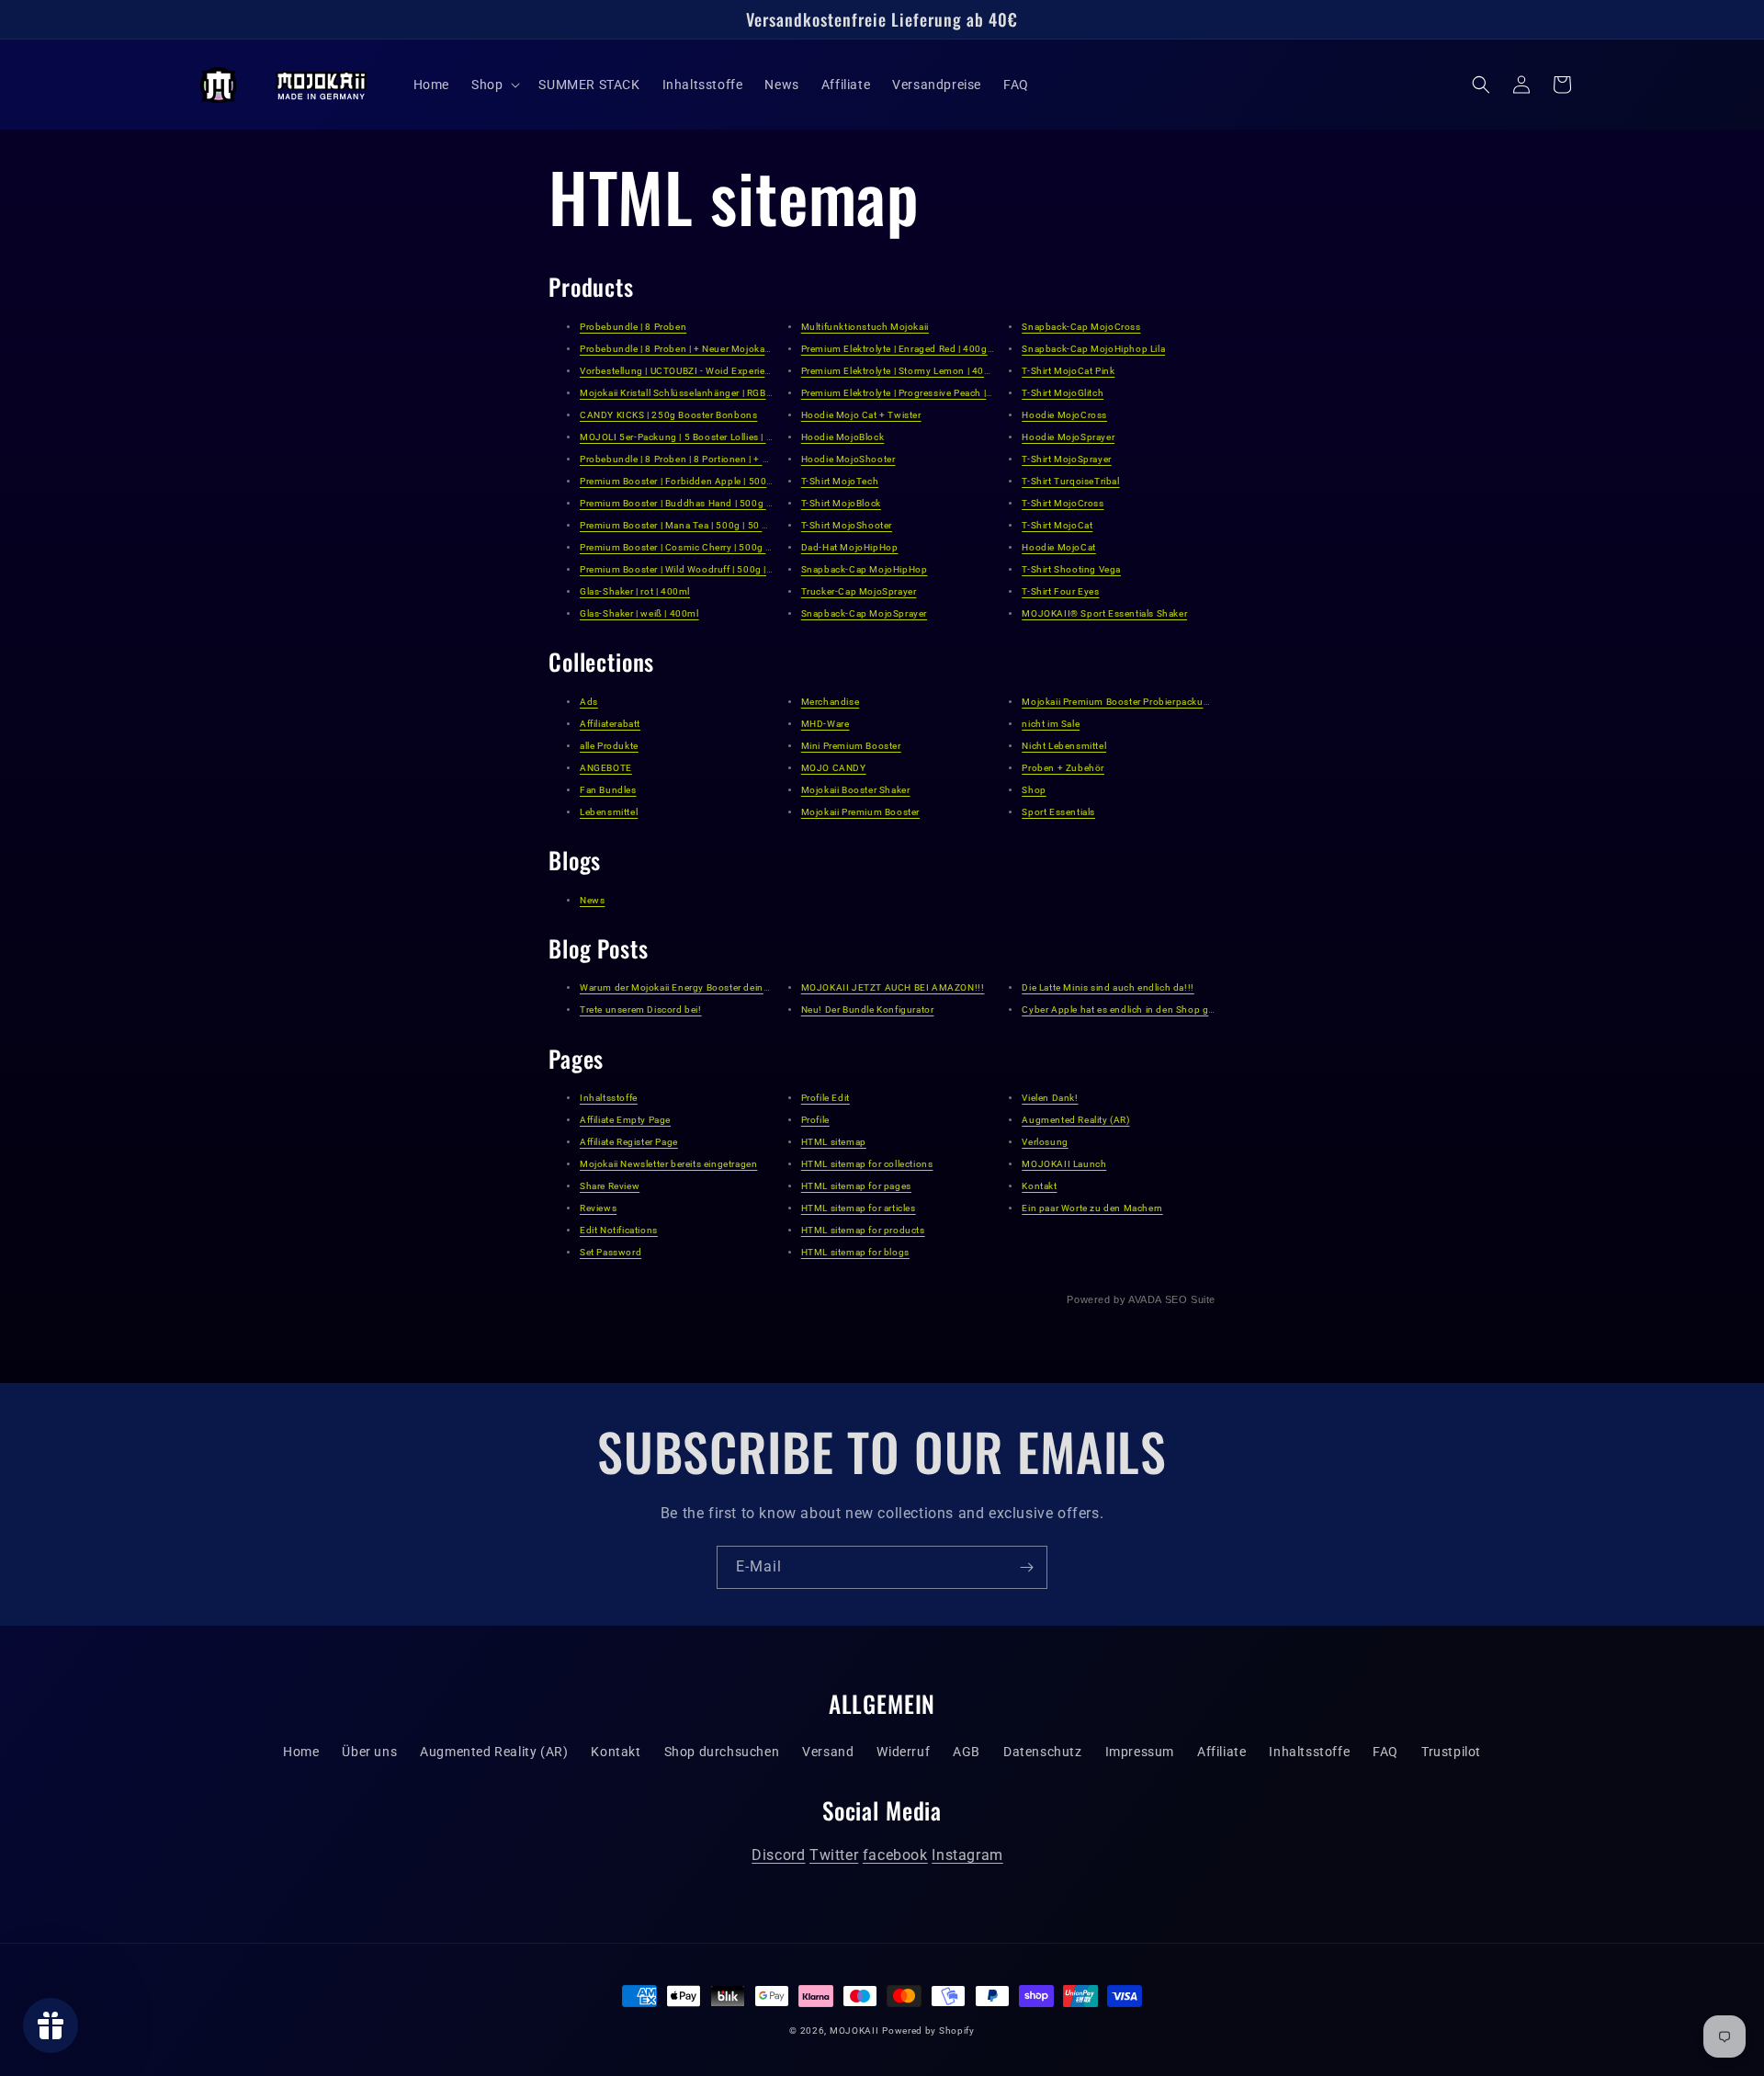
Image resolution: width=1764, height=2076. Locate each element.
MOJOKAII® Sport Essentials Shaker (1104, 613)
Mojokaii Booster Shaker (856, 790)
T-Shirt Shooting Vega (1071, 569)
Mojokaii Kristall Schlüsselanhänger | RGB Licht (685, 393)
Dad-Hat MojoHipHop (850, 547)
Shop (1034, 790)
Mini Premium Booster (851, 746)
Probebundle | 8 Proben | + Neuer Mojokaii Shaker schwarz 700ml (727, 349)
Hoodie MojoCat (1058, 547)
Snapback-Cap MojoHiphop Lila (1093, 349)
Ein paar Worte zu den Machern (1092, 1208)
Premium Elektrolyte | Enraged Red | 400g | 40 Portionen (927, 349)
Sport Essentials (1058, 812)
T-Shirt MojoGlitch (1063, 393)
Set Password (611, 1252)
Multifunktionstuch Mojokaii (865, 327)
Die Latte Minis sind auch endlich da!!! (1108, 987)
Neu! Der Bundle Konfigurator (868, 1010)
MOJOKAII (854, 2031)
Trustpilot (1451, 1752)
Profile (815, 1120)
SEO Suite (1190, 1299)
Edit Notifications (619, 1230)
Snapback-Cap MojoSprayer (864, 613)
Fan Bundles (608, 790)
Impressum (1140, 1752)
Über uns (369, 1752)
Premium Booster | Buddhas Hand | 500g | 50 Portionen (705, 503)
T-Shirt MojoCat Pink (1068, 371)
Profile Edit (825, 1098)
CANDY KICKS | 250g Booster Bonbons (668, 415)
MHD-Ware (825, 724)
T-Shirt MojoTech (840, 481)
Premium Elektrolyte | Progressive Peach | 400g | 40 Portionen (940, 393)
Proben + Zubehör (1063, 768)
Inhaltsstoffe (609, 1098)
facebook (895, 1855)
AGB (967, 1752)
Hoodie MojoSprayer (1068, 437)
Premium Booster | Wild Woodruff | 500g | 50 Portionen (704, 569)
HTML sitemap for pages (856, 1186)
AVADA (1145, 1299)
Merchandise (831, 702)
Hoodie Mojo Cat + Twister (861, 415)
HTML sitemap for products (863, 1230)
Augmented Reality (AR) (1075, 1120)
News (592, 900)
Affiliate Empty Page (625, 1120)
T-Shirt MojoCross (1063, 503)
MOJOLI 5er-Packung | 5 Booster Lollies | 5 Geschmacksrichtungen (731, 437)
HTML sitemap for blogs (855, 1252)
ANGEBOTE (606, 768)
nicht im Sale (1051, 724)
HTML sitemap (834, 1142)
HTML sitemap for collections (867, 1164)
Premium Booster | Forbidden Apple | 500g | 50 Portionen (709, 481)
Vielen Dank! (1050, 1098)
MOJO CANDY (834, 768)
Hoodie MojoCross (1064, 415)
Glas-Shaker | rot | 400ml (635, 591)
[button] (494, 85)
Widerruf (903, 1752)
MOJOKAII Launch (1064, 1164)
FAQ (1385, 1752)
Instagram (967, 1855)
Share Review (610, 1186)
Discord (778, 1855)
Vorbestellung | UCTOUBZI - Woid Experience (680, 371)
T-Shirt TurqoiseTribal (1070, 481)
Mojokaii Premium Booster (860, 812)
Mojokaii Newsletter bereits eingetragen (668, 1164)
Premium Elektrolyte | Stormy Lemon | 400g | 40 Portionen (932, 371)
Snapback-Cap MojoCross (1081, 327)
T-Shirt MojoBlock (841, 503)
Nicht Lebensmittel (1064, 746)
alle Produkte (609, 746)
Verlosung (1045, 1142)
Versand (828, 1752)
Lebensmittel (609, 812)
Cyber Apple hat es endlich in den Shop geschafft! (1135, 1010)
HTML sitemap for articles (859, 1208)
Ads (589, 702)
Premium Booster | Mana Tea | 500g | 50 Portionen (693, 525)
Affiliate (1221, 1752)
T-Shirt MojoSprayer (1066, 459)
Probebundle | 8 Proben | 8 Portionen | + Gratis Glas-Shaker (712, 459)
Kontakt (1039, 1186)
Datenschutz (1043, 1752)
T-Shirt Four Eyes (1060, 591)
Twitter (834, 1855)
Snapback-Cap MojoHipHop (865, 569)
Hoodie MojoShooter (848, 459)
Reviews (598, 1208)
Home (301, 1752)
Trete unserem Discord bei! (641, 1010)
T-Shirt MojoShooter (847, 525)
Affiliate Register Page (629, 1142)
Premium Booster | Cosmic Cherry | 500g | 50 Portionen (705, 547)
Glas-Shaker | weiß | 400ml (639, 613)
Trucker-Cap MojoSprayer (859, 591)
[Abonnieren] (1026, 1567)
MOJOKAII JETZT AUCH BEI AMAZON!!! (893, 987)
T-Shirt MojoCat (1057, 525)
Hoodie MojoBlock (843, 437)
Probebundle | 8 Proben (633, 327)
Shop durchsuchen (722, 1752)
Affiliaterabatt (610, 724)
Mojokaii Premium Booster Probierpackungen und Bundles (1154, 702)
